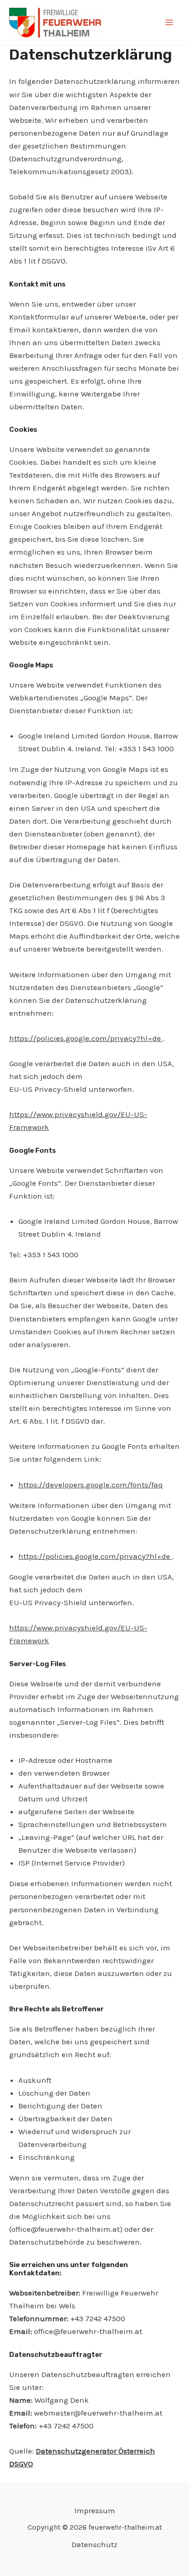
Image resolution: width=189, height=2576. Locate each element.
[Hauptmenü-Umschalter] (170, 23)
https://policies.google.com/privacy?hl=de (86, 1038)
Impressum (95, 2510)
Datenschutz (94, 2544)
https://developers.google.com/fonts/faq (91, 1485)
